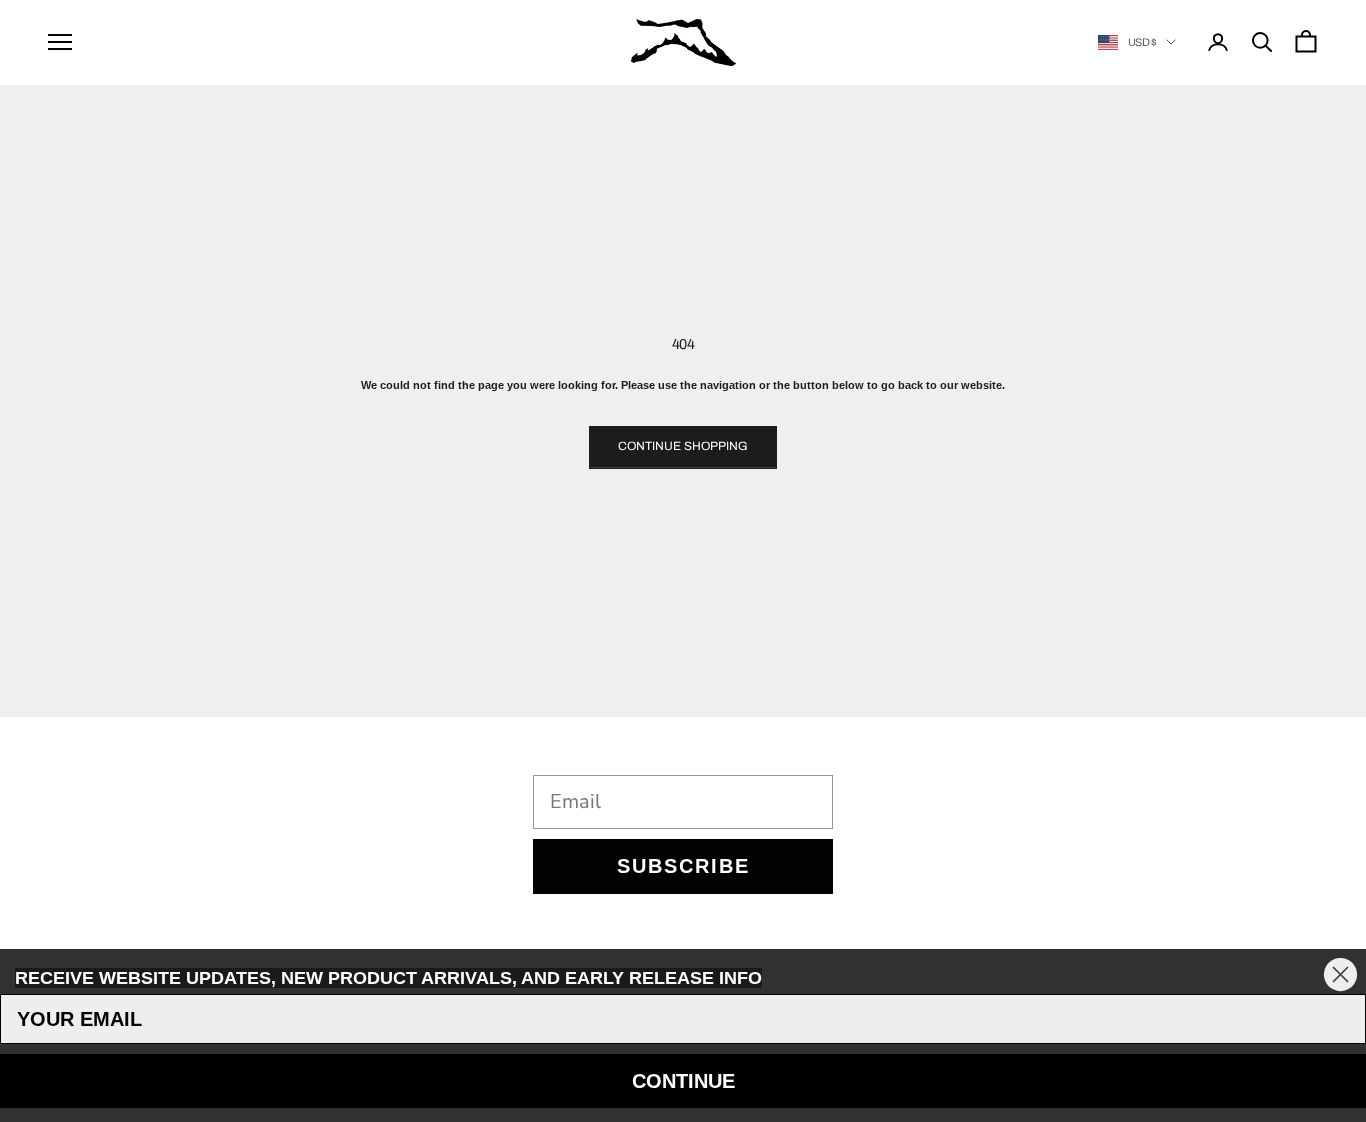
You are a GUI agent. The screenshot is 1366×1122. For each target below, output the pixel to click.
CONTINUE (683, 1081)
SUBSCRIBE (683, 866)
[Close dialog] (1340, 974)
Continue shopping (683, 446)
